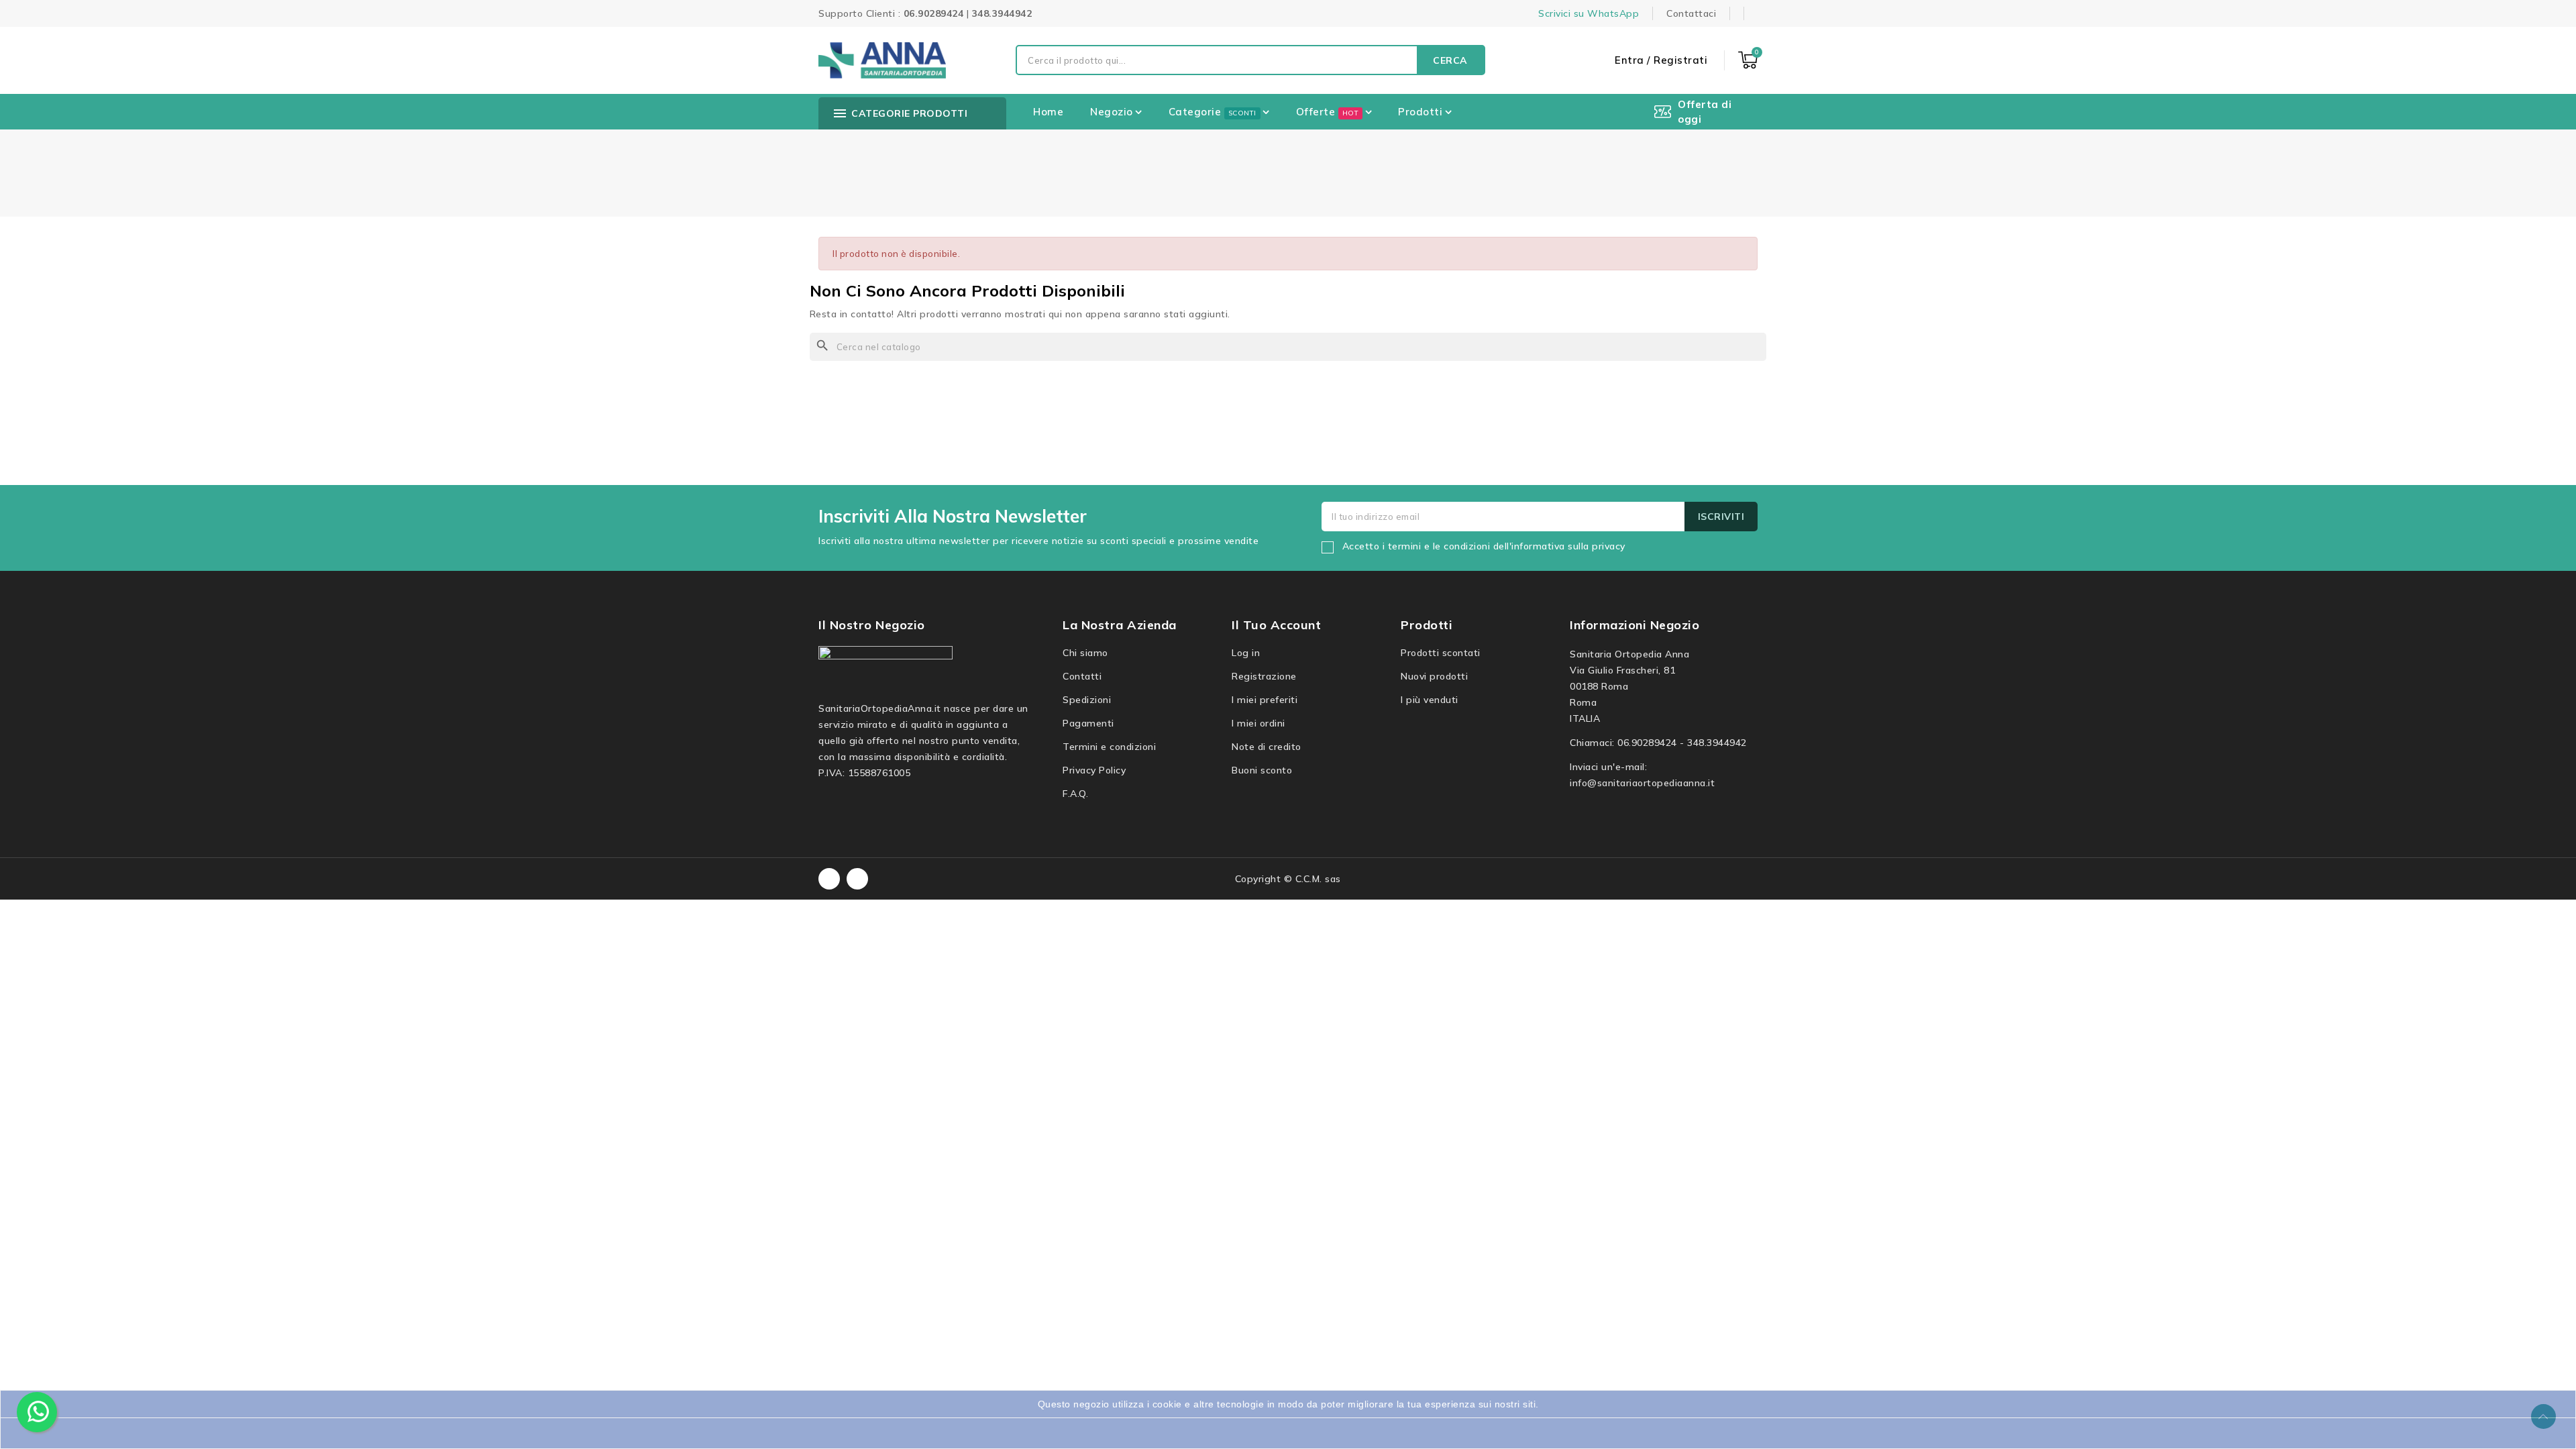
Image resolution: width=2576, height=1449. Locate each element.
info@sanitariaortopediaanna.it (1642, 783)
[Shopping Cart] (1748, 60)
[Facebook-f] (829, 879)
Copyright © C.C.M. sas (1288, 879)
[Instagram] (857, 879)
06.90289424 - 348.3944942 (1682, 743)
